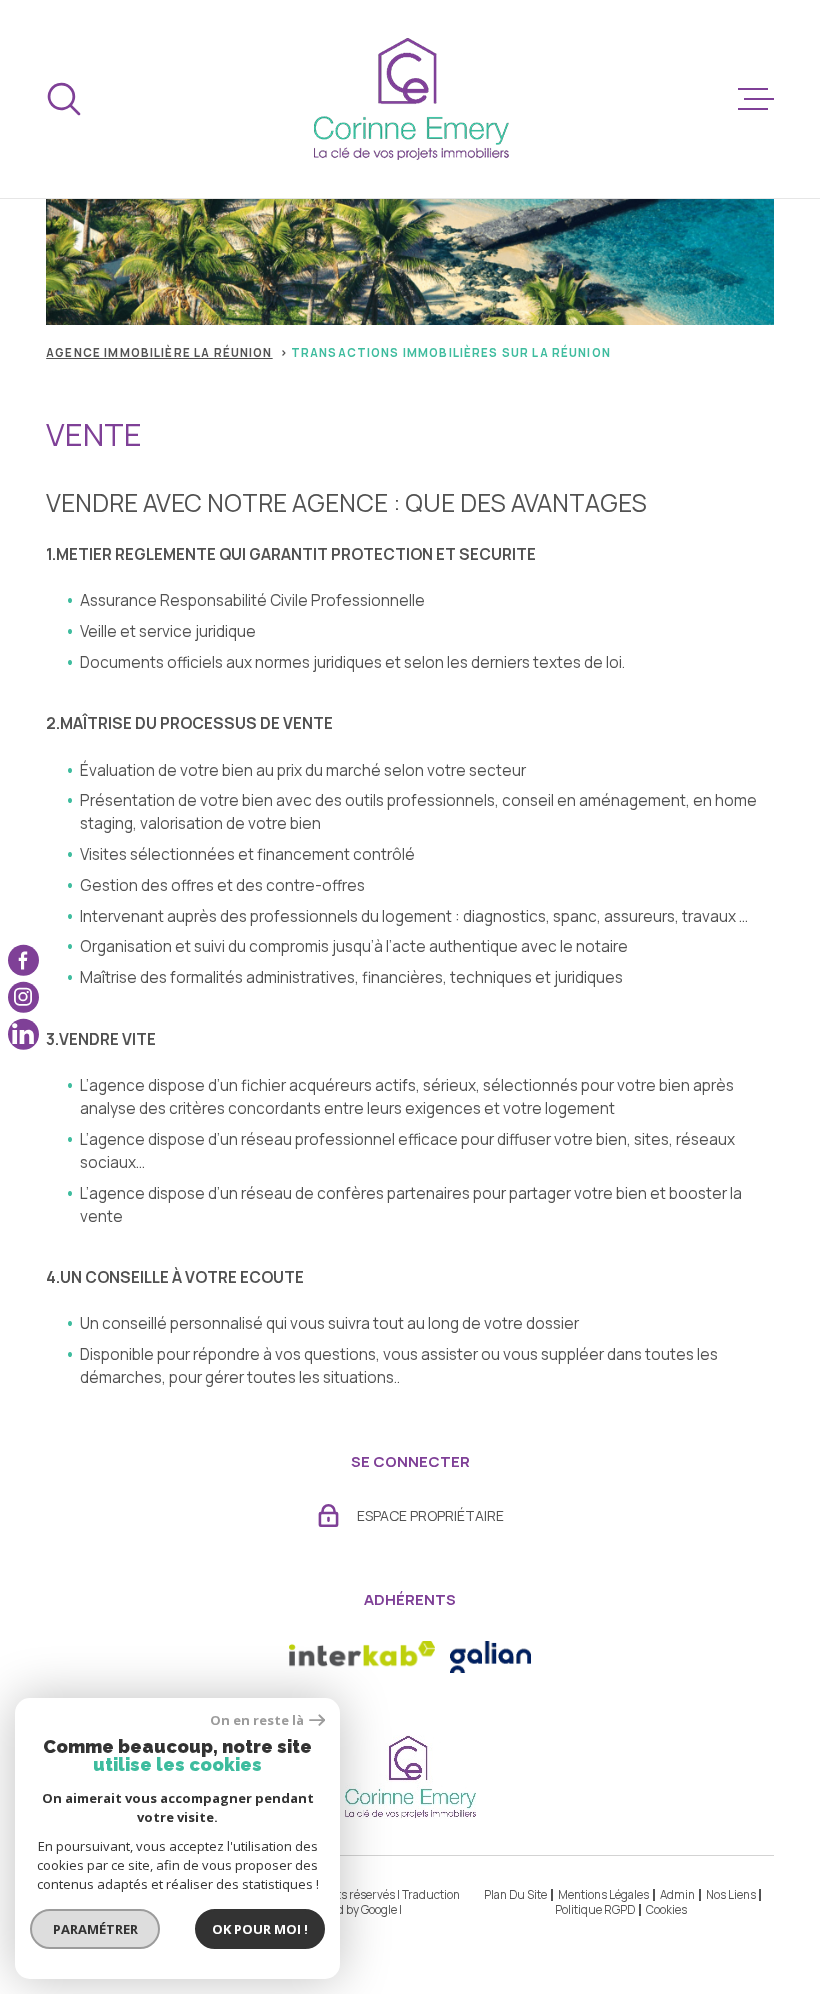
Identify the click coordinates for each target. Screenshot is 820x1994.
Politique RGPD (595, 1909)
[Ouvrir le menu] (756, 99)
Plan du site (515, 1894)
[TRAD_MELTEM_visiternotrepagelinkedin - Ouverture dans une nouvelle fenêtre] (23, 1034)
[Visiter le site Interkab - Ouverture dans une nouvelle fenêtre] (361, 1657)
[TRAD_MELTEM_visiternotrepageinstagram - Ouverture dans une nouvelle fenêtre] (23, 997)
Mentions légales (603, 1894)
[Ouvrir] (64, 99)
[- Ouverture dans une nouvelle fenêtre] (490, 1657)
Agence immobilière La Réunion (159, 352)
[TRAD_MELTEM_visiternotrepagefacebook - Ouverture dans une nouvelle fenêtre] (23, 960)
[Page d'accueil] (410, 99)
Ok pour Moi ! (260, 1929)
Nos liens (731, 1894)
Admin (677, 1894)
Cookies (666, 1910)
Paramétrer (95, 1929)
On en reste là (257, 1720)
